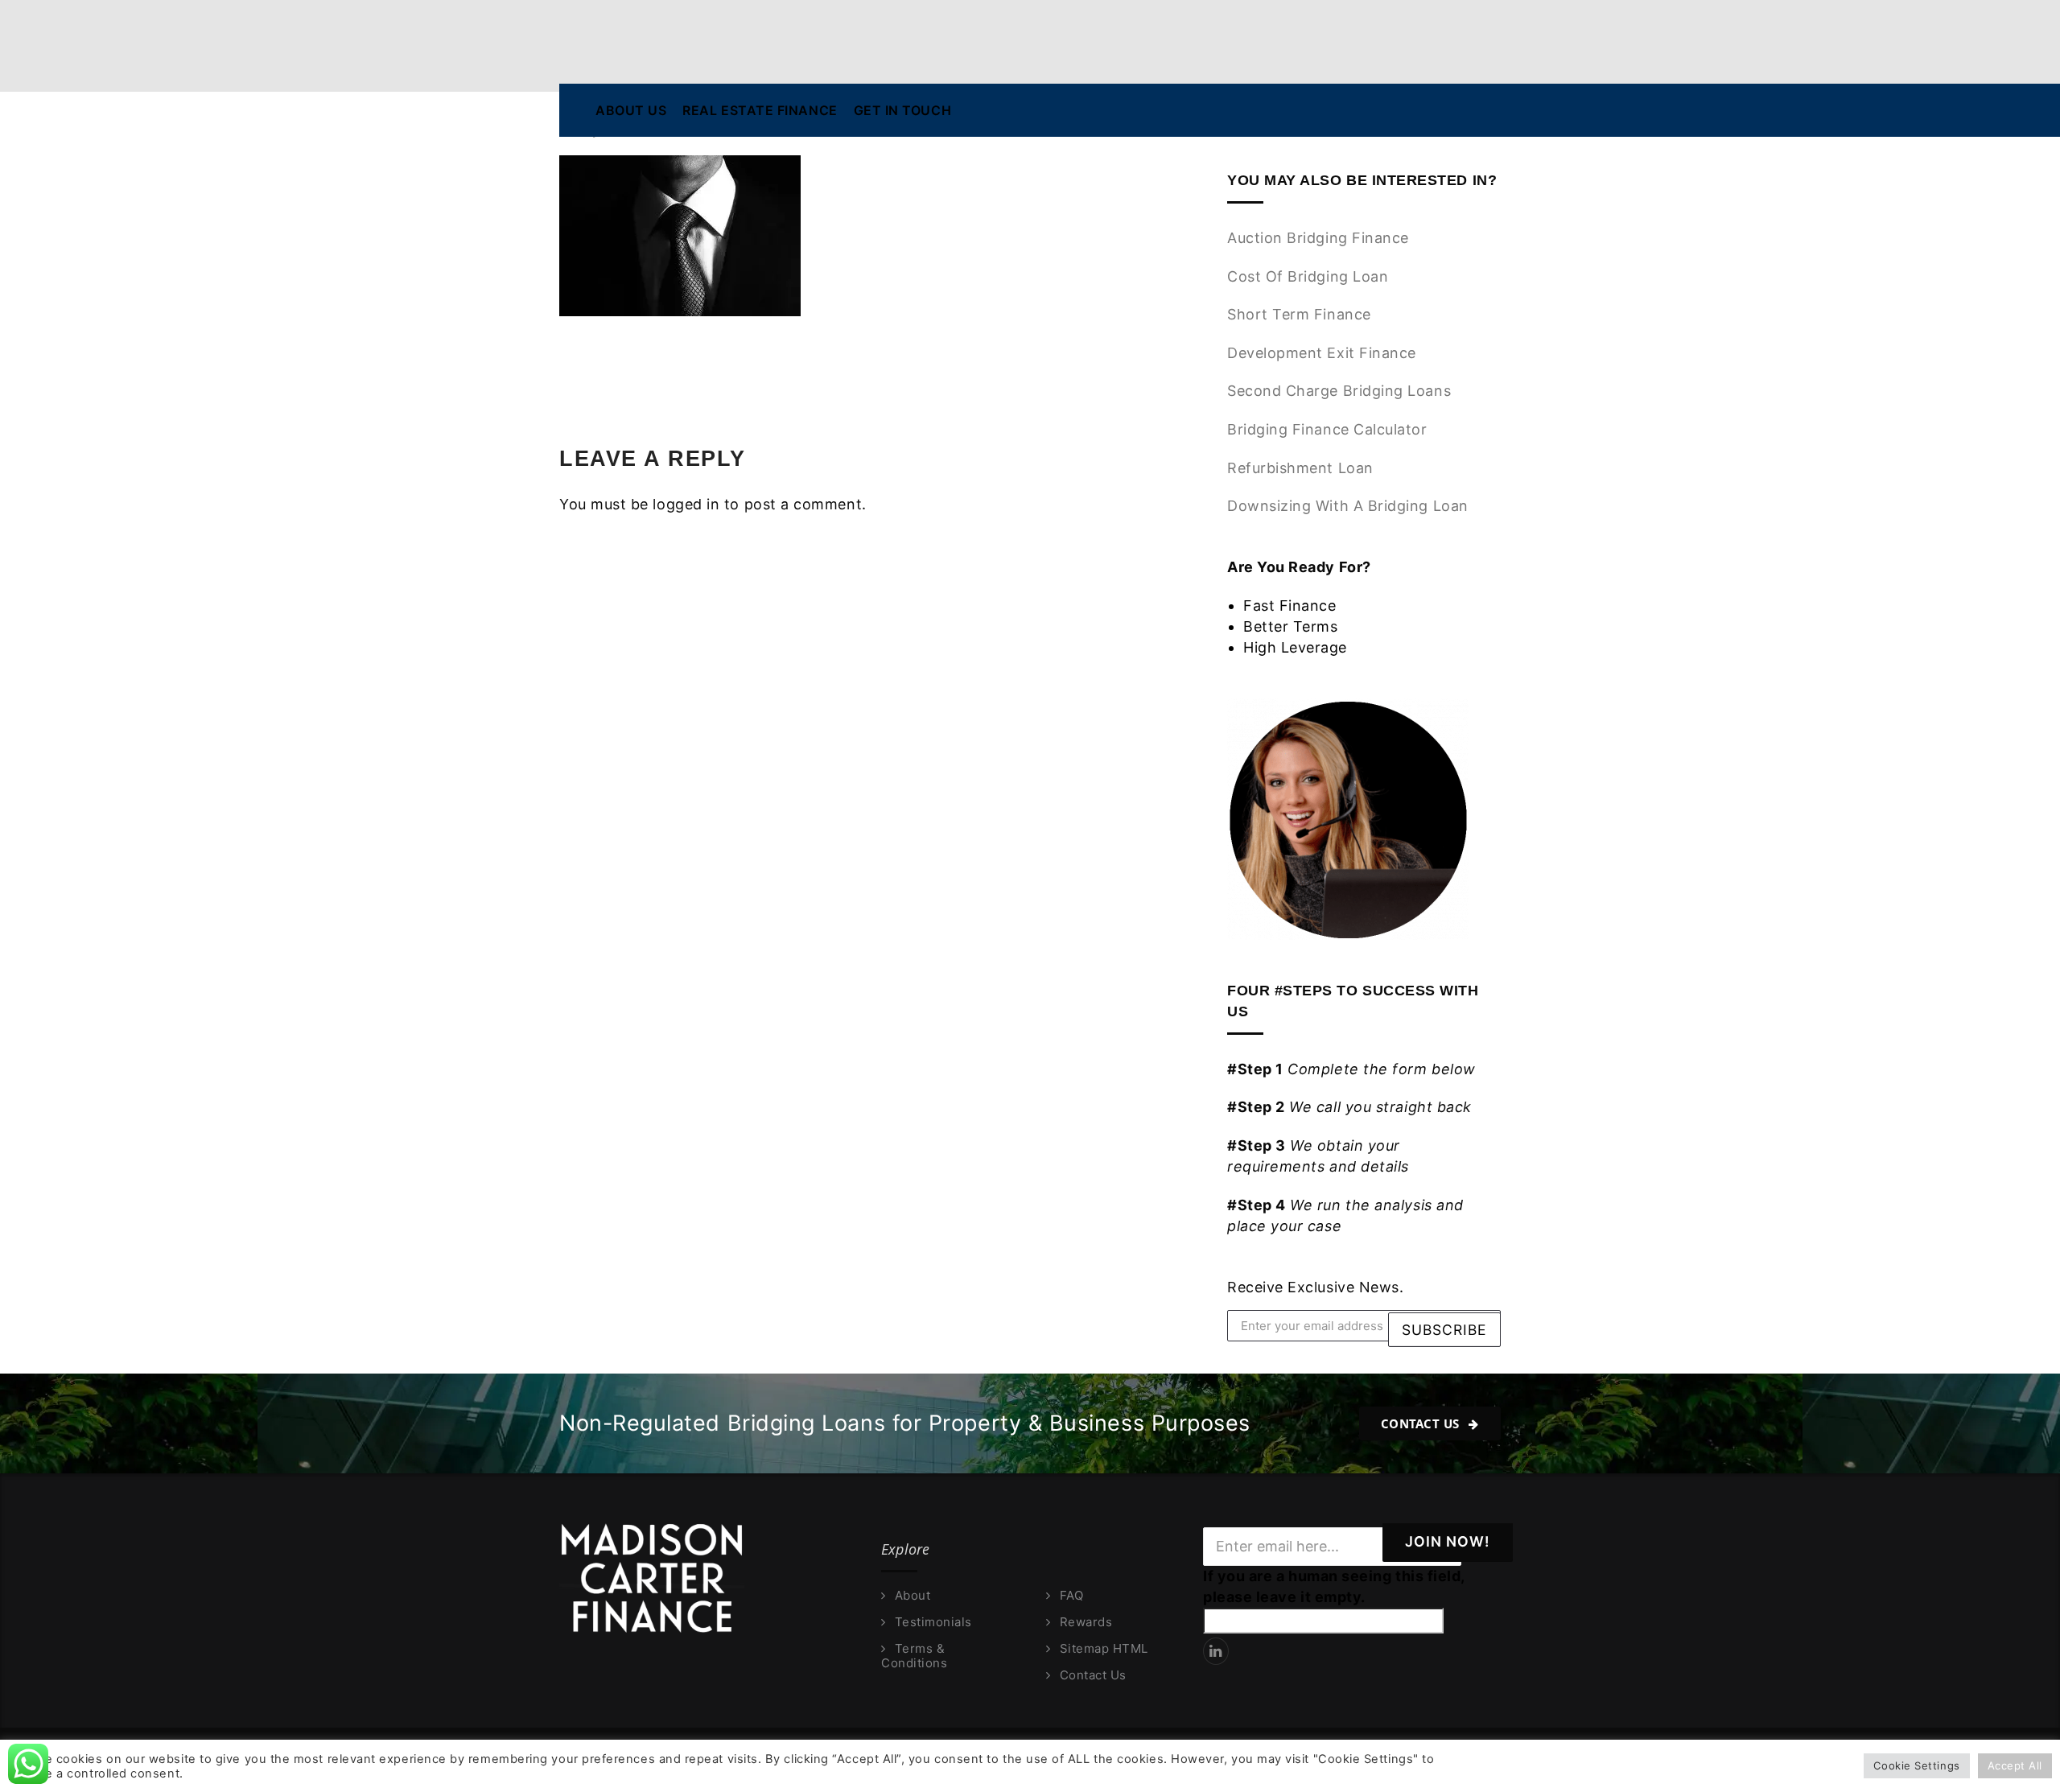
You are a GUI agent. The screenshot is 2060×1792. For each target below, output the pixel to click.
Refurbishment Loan (1300, 468)
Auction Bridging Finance (1318, 238)
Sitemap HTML (1104, 1649)
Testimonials (933, 1622)
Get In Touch (902, 110)
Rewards (1086, 1622)
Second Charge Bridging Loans (1339, 391)
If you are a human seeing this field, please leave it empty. (1334, 1586)
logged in (686, 504)
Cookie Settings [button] (1916, 1765)
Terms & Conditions (914, 1656)
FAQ (1071, 1596)
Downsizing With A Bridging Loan (1348, 506)
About (913, 1596)
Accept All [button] (2015, 1765)
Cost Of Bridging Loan (1308, 276)
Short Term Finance (1299, 314)
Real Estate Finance (760, 110)
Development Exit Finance (1322, 353)
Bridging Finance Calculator (1327, 429)
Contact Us (1422, 1423)
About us (631, 110)
